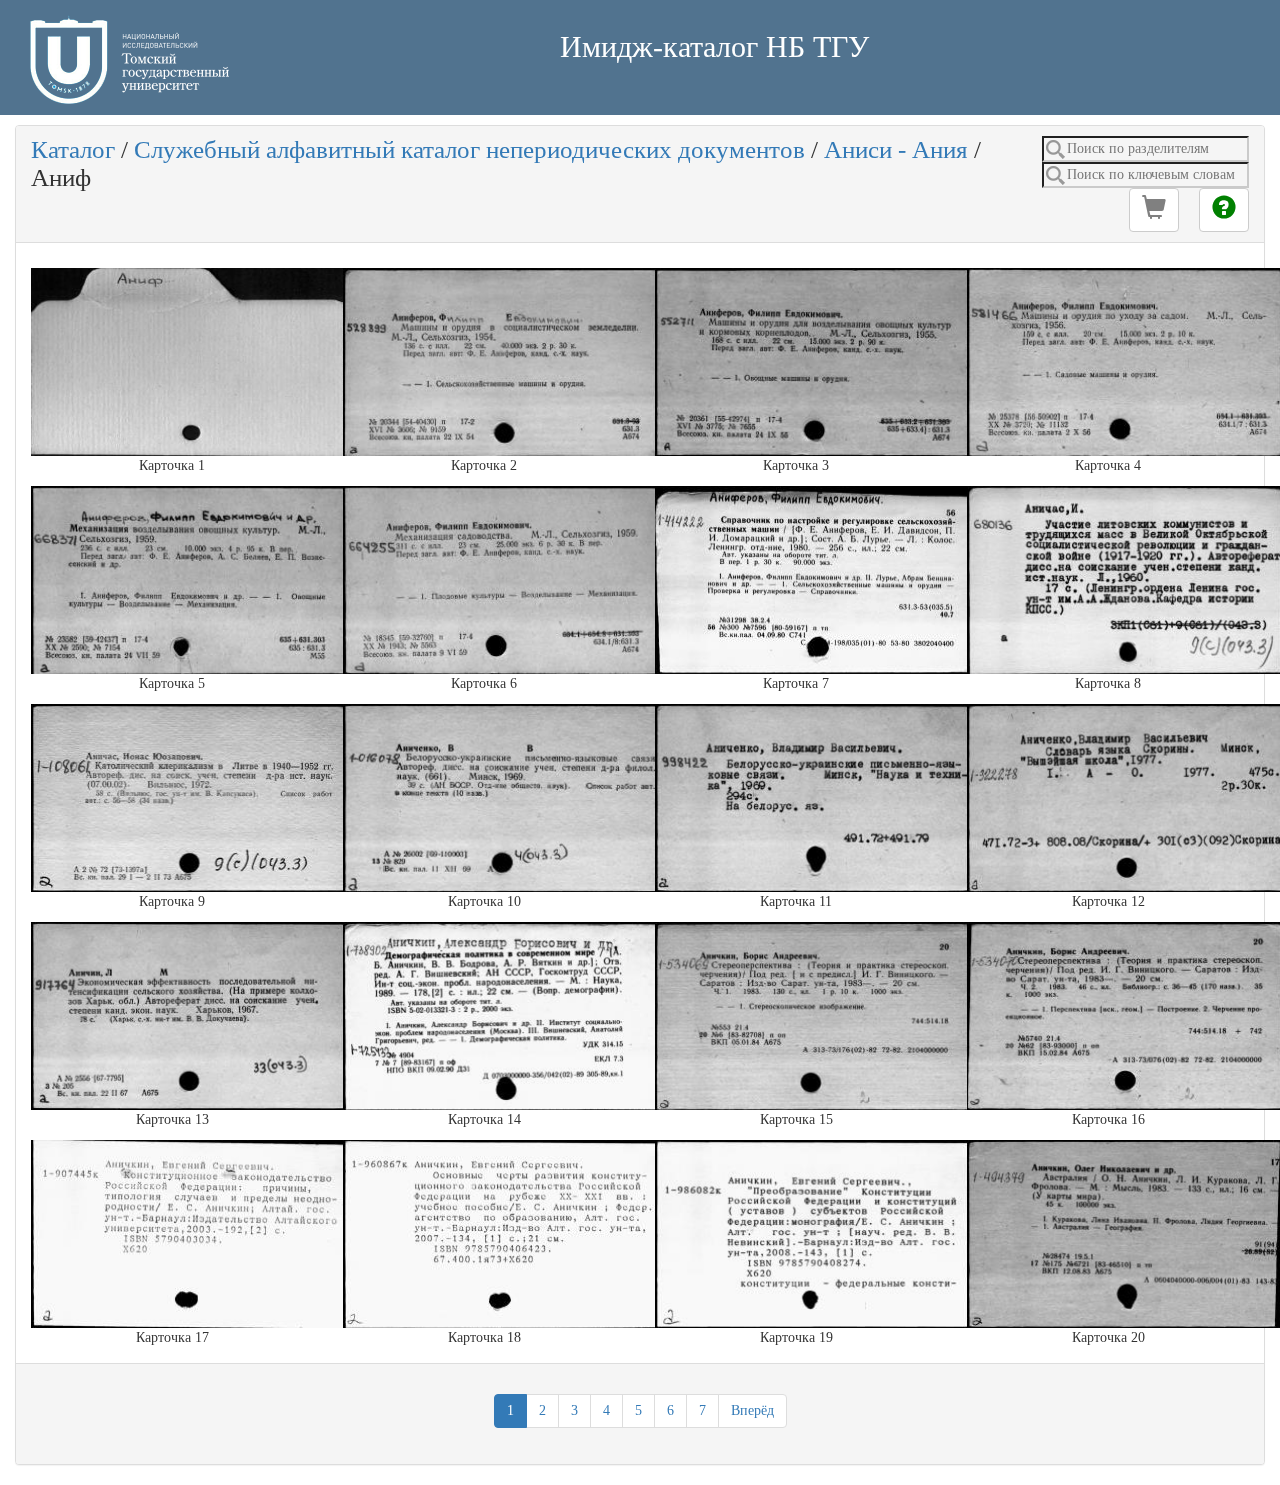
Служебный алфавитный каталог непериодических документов (469, 149)
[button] (1154, 210)
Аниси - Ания (896, 149)
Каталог (73, 149)
